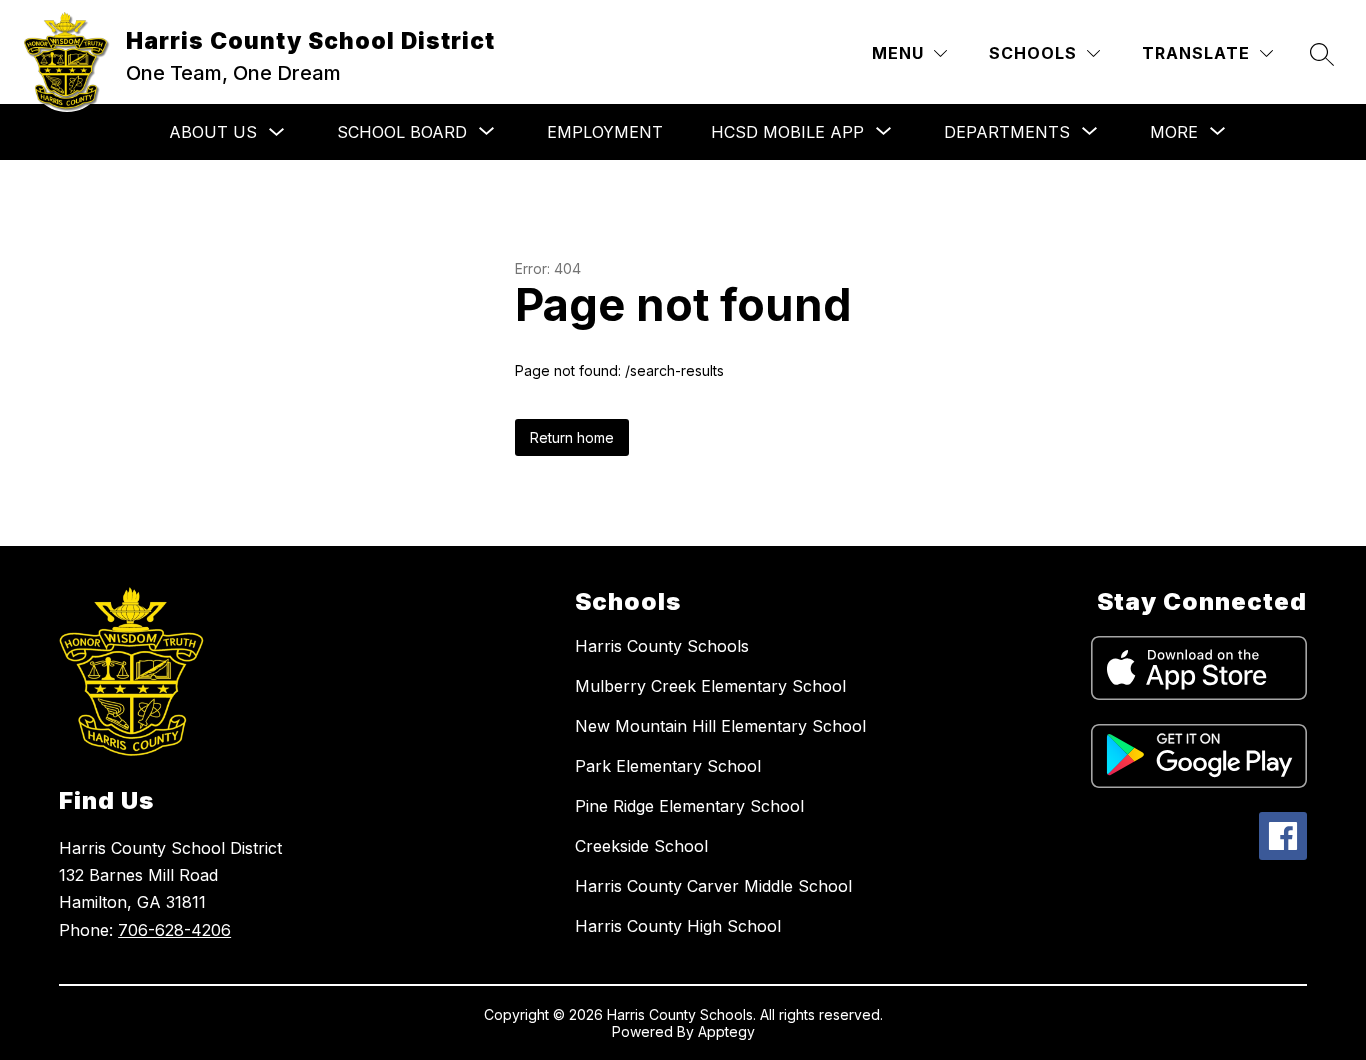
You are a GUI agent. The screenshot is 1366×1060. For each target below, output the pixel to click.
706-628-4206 (174, 930)
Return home (572, 437)
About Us (213, 132)
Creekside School (641, 846)
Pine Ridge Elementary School (689, 806)
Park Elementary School (668, 766)
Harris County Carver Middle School (713, 886)
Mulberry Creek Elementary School (710, 686)
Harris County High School (678, 926)
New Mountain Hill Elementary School (720, 726)
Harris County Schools (662, 646)
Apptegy (726, 1031)
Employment (605, 132)
